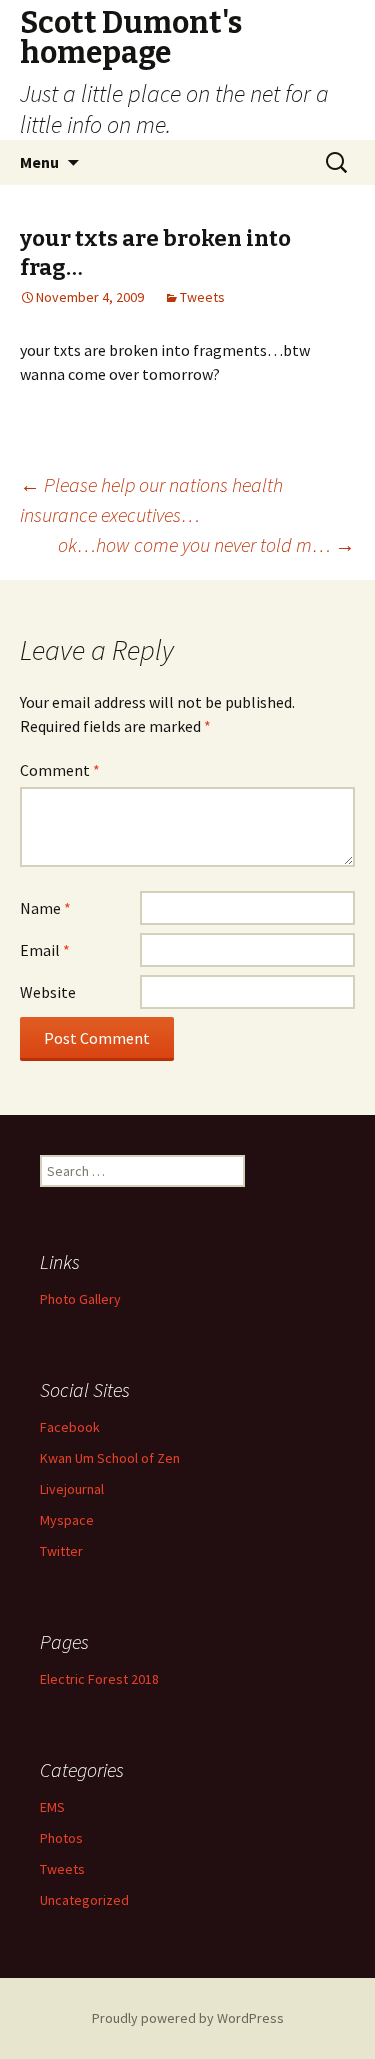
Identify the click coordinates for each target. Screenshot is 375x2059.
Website (48, 992)
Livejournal (72, 1489)
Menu (39, 162)
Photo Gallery (80, 1299)
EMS (52, 1807)
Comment (60, 770)
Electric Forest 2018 (99, 1679)
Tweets (202, 297)
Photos (61, 1838)
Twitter (61, 1551)
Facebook (70, 1427)
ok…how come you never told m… (206, 544)
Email (45, 950)
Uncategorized (84, 1900)
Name (45, 908)
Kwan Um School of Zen (110, 1458)
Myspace (67, 1520)
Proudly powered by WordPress (188, 2018)
